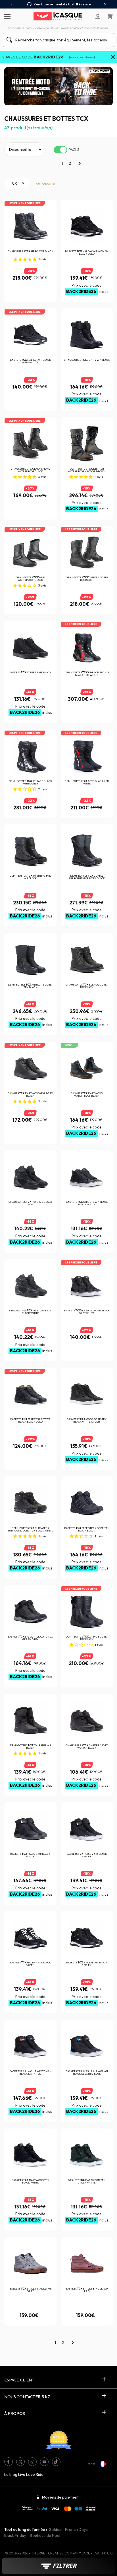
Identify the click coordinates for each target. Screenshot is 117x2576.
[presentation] (12, 5)
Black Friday (15, 2535)
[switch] (60, 150)
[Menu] (6, 16)
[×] (113, 58)
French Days (76, 2529)
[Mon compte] (98, 16)
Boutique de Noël (45, 2535)
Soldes (55, 2529)
